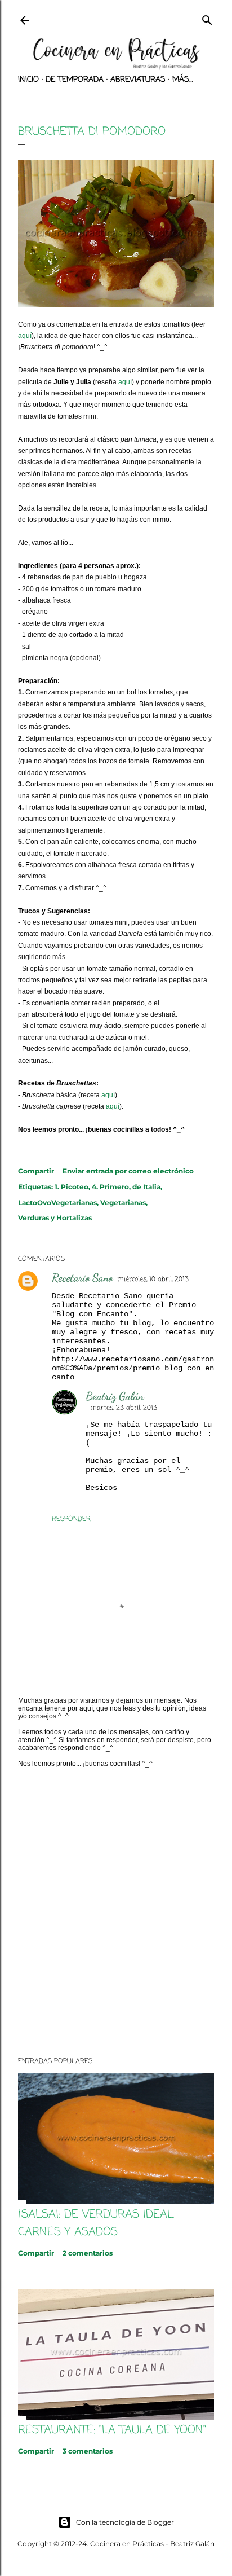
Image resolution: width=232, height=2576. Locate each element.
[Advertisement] (116, 1912)
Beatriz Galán (115, 1396)
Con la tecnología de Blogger (125, 2522)
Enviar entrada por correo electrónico (128, 1171)
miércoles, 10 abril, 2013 (153, 1280)
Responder (71, 1519)
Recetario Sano (82, 1278)
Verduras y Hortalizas (55, 1218)
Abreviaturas (138, 80)
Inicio (28, 80)
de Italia (146, 1187)
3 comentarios (88, 2451)
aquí (25, 336)
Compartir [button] (36, 1171)
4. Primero (110, 1187)
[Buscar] (207, 19)
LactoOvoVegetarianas (57, 1203)
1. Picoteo (72, 1187)
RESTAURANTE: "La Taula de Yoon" (112, 2430)
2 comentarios (88, 2253)
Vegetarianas (123, 1203)
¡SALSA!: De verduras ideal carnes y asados (96, 2223)
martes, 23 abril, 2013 (124, 1408)
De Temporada (75, 80)
